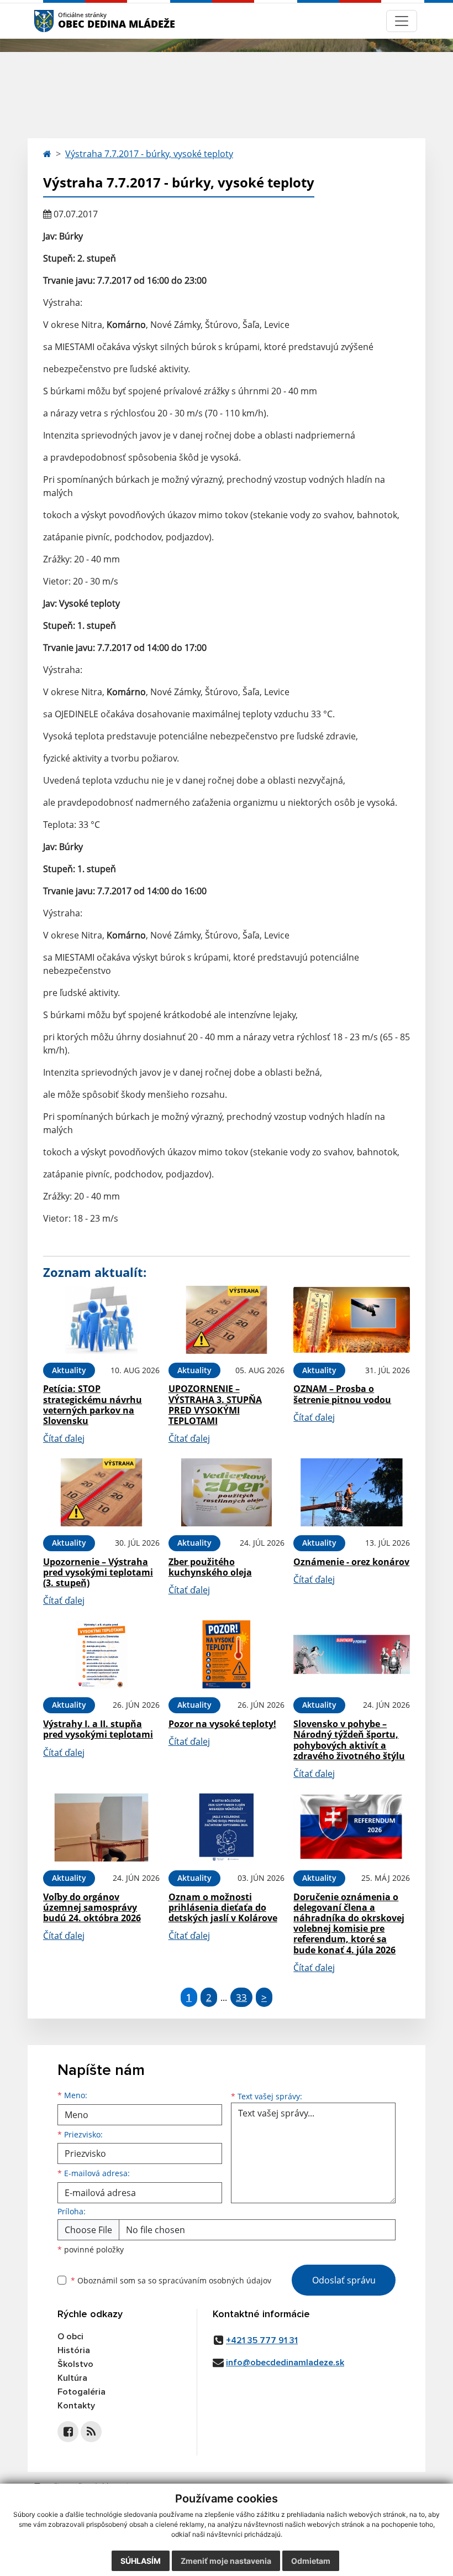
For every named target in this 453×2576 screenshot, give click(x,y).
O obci (70, 2337)
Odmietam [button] (311, 2561)
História (74, 2350)
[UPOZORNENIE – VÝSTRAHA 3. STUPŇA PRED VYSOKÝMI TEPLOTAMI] (227, 1320)
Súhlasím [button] (141, 2561)
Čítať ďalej (64, 1438)
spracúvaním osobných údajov (215, 2280)
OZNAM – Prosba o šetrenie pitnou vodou (342, 1394)
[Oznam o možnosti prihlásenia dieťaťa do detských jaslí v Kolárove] (227, 1827)
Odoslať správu (344, 2280)
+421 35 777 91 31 (262, 2340)
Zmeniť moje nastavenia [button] (226, 2561)
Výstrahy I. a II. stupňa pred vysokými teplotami (98, 1729)
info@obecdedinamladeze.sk (285, 2363)
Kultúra (72, 2378)
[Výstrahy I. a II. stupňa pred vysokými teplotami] (101, 1654)
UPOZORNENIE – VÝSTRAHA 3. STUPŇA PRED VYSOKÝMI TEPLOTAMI (215, 1405)
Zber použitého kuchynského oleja (210, 1567)
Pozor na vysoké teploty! (222, 1724)
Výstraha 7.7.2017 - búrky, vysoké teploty (149, 154)
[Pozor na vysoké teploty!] (227, 1654)
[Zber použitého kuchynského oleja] (227, 1492)
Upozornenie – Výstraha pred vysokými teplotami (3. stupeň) (98, 1572)
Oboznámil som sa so (171, 2280)
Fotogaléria (81, 2392)
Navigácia (60, 21)
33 (241, 1997)
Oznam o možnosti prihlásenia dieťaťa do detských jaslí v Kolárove (223, 1907)
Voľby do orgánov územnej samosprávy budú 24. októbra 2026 (92, 1907)
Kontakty (76, 2406)
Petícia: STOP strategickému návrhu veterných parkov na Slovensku (93, 1405)
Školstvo (75, 2364)
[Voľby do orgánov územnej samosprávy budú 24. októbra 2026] (101, 1827)
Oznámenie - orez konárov (351, 1562)
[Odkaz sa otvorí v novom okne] (68, 2432)
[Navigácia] (402, 21)
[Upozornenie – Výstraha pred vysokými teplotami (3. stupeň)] (101, 1492)
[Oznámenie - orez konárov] (352, 1492)
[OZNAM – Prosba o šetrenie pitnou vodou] (352, 1320)
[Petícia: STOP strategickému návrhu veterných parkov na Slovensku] (101, 1320)
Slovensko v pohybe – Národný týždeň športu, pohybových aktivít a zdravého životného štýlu (349, 1740)
